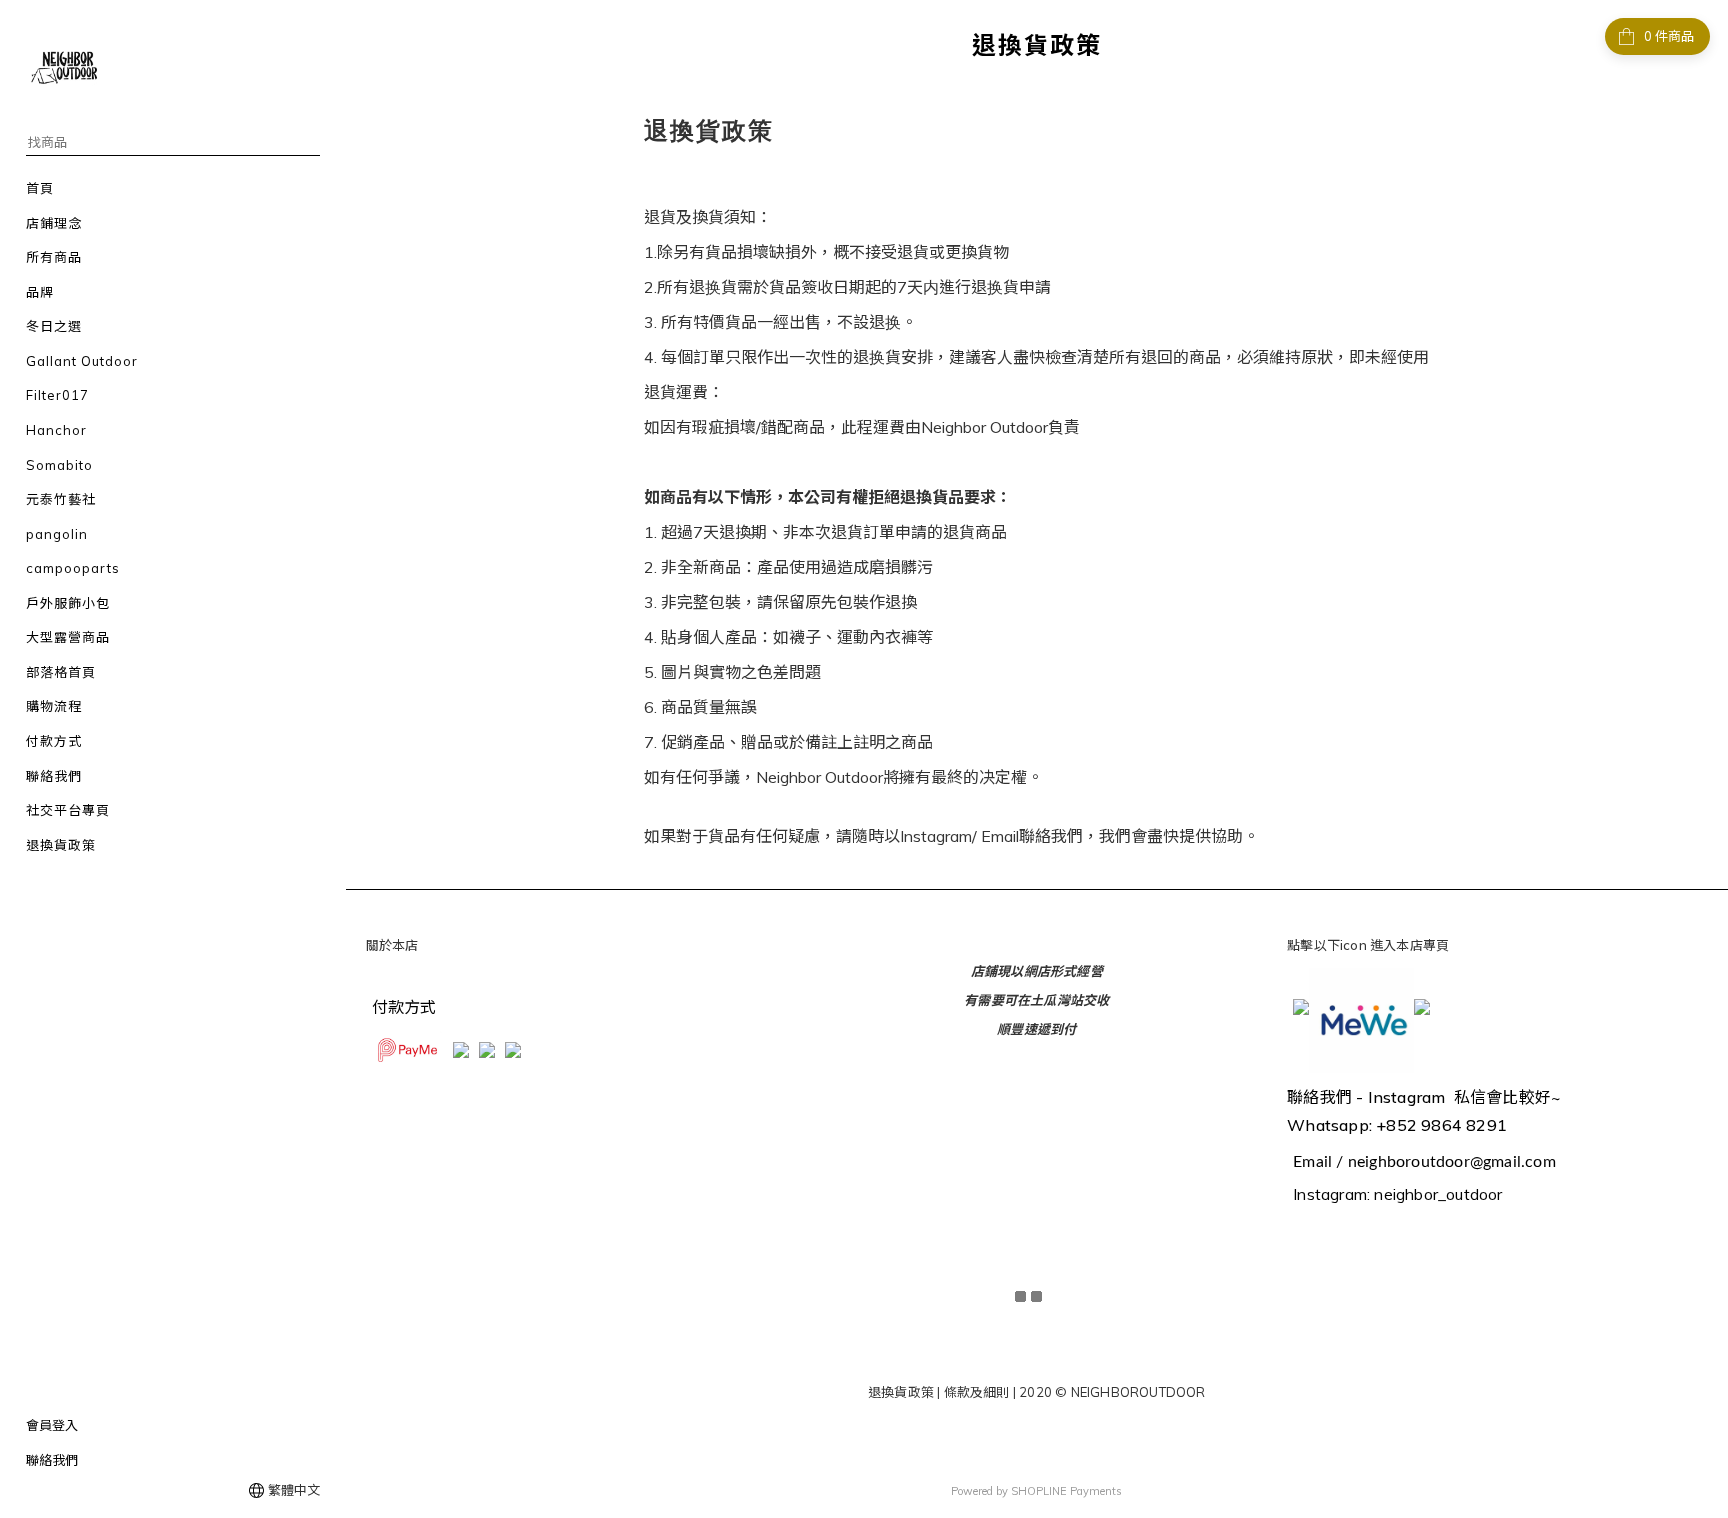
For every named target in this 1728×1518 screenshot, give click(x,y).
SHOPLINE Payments (1066, 1491)
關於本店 (392, 945)
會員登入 (52, 1425)
